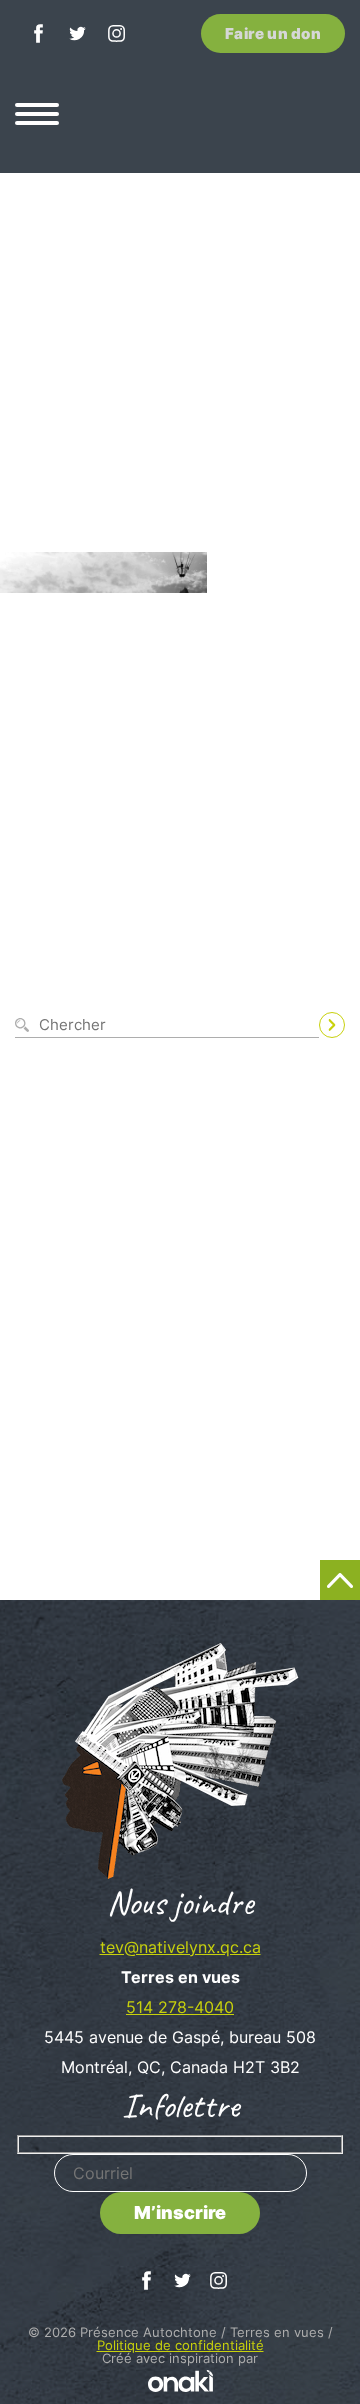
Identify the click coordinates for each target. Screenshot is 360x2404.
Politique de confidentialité (180, 2345)
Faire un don (273, 33)
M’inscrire (180, 2212)
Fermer (321, 993)
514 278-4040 (180, 2007)
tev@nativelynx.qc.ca (180, 1947)
